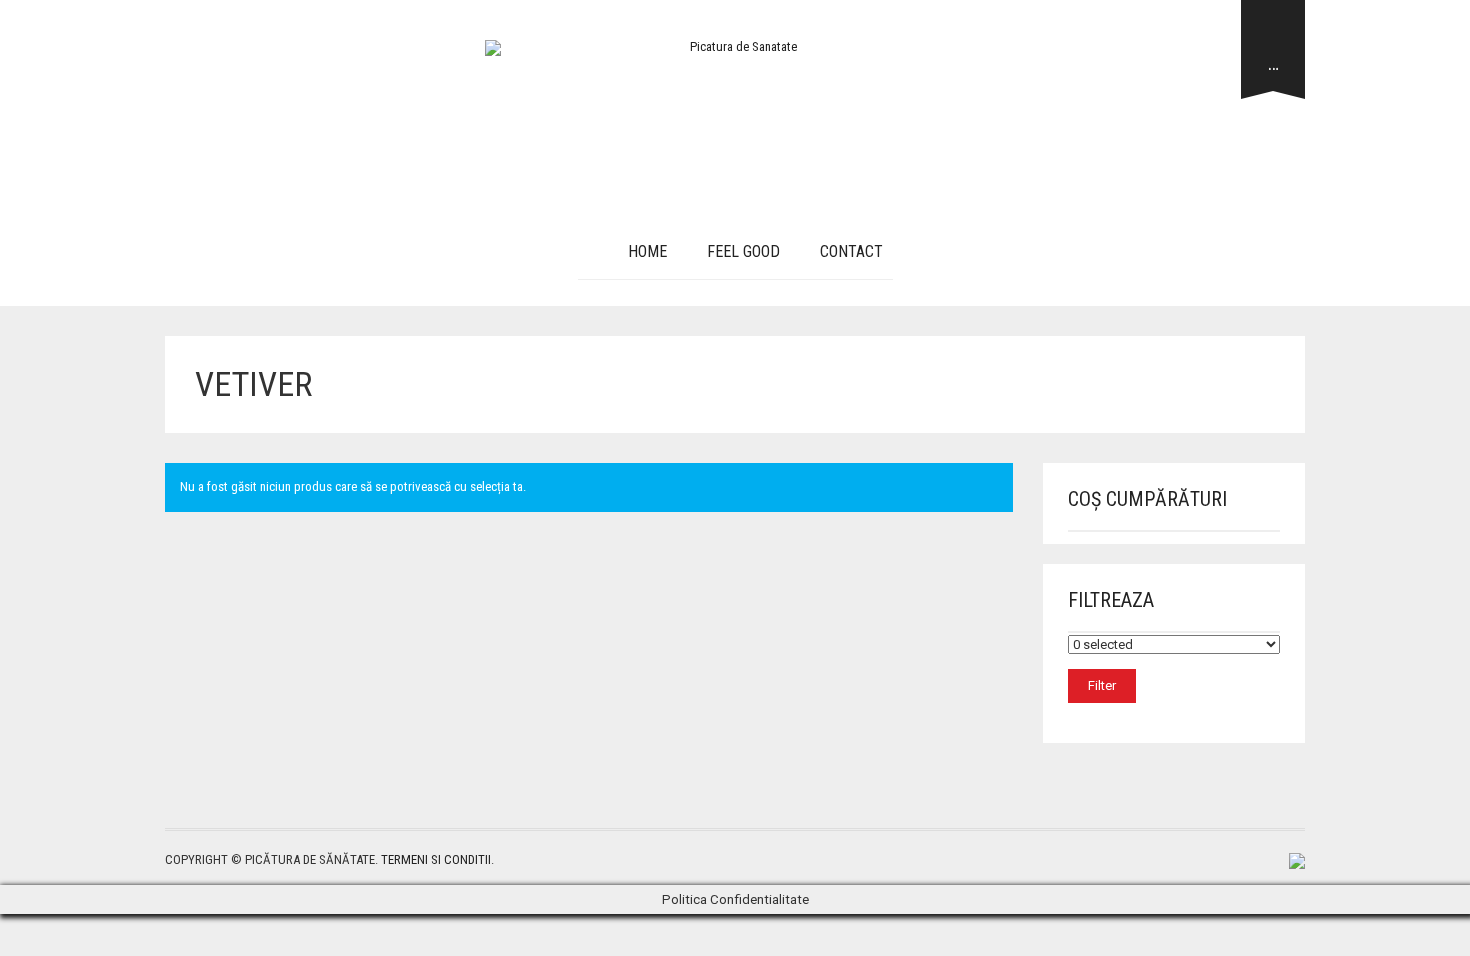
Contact (851, 251)
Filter (1102, 685)
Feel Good (743, 251)
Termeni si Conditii (436, 859)
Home (647, 251)
